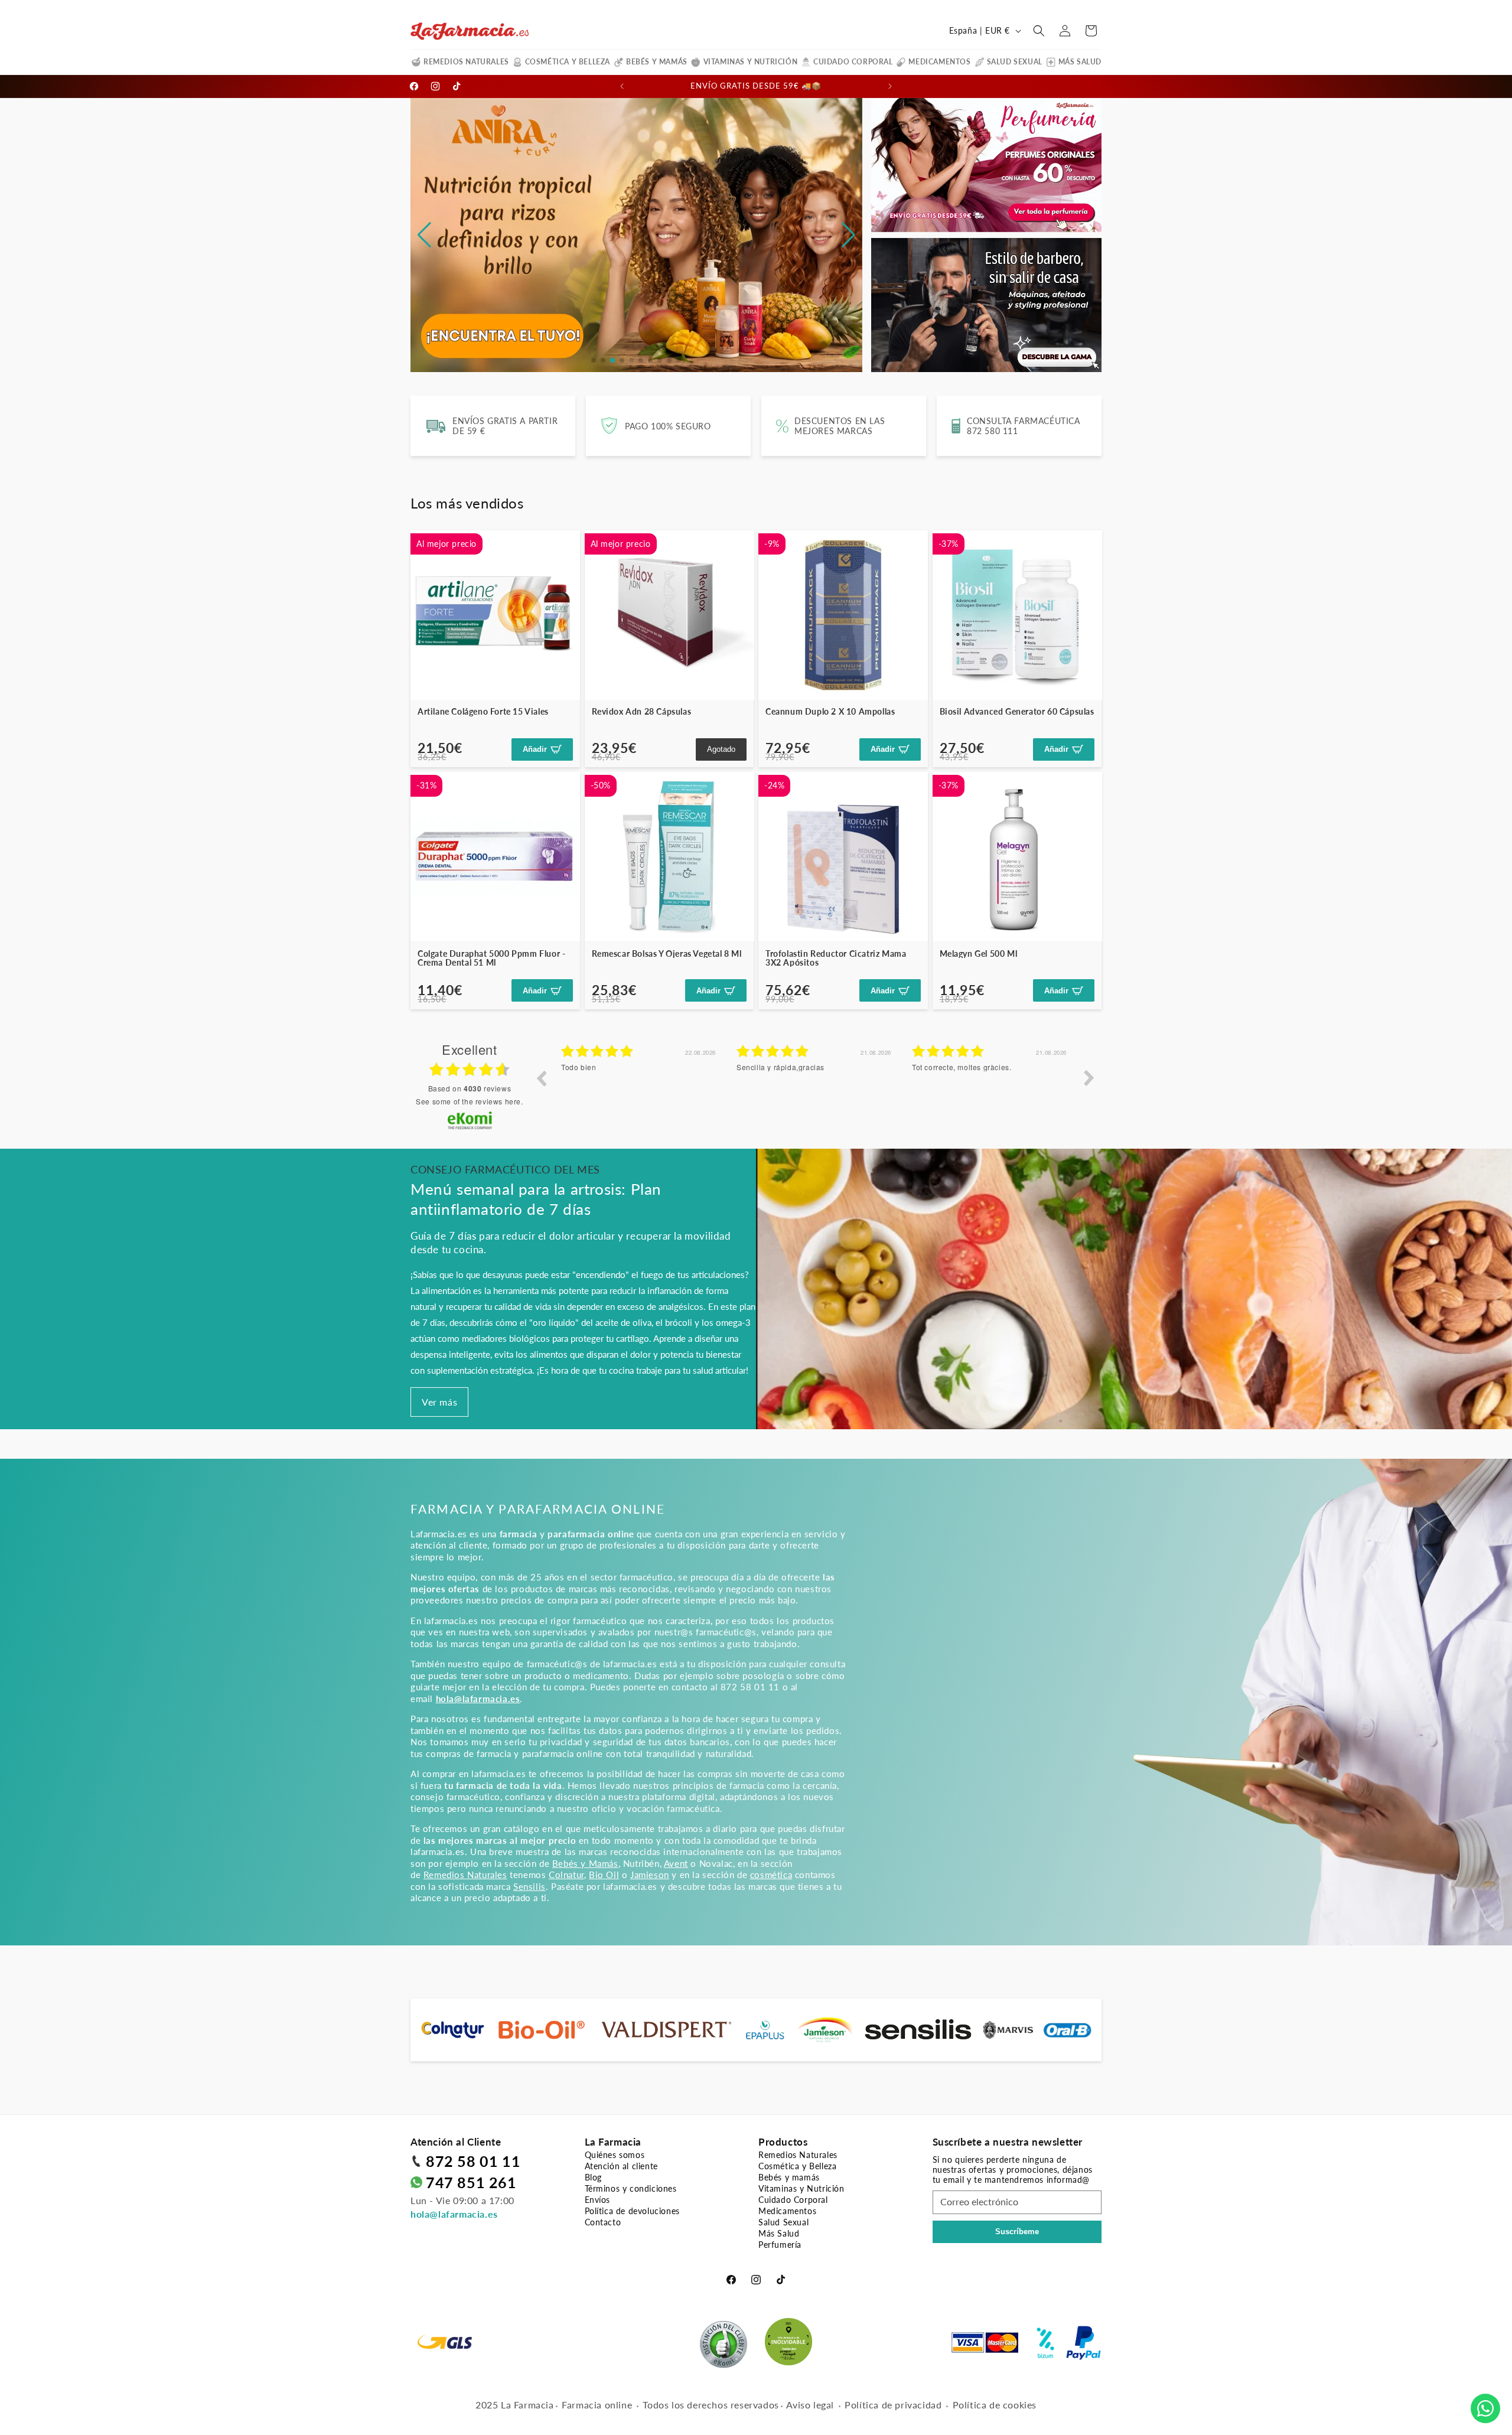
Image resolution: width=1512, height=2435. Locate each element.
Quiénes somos (615, 2155)
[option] (579, 1087)
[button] (1039, 31)
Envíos (598, 2200)
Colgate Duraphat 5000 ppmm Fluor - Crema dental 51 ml (491, 958)
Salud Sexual (1015, 62)
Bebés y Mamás (585, 1863)
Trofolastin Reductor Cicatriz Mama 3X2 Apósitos (836, 958)
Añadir (535, 749)
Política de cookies (995, 2405)
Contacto (603, 2222)
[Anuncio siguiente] (890, 86)
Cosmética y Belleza (568, 62)
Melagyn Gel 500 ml (979, 954)
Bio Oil (604, 1875)
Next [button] (1089, 1078)
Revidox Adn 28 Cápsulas (642, 711)
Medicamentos (939, 62)
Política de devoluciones (632, 2211)
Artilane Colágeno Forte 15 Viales (483, 711)
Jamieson (650, 1875)
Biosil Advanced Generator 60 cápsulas (1017, 711)
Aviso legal (810, 2405)
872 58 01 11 (473, 2161)
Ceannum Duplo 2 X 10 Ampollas (830, 711)
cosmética (771, 1875)
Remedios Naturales (466, 62)
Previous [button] (541, 1078)
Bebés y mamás (657, 62)
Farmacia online (597, 2405)
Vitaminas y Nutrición (751, 62)
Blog (593, 2177)
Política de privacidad (893, 2405)
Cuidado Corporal (853, 62)
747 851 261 (471, 2182)
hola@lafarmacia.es (454, 2214)
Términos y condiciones (631, 2188)
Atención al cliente (621, 2166)
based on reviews (470, 1088)
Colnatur (566, 1875)
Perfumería (780, 2245)
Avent (676, 1863)
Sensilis (529, 1886)
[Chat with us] (1485, 2408)
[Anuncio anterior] (622, 86)
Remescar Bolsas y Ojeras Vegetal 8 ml (667, 954)
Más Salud (1080, 62)
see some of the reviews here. (469, 1101)
